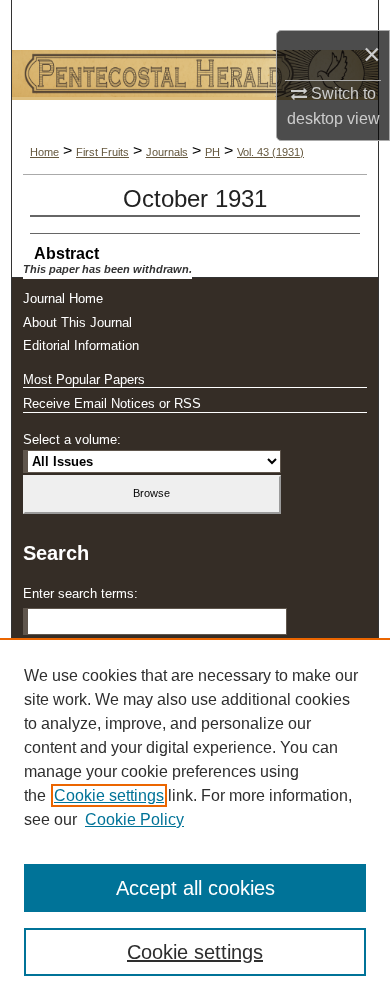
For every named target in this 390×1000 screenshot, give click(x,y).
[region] (195, 819)
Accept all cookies (195, 888)
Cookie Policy (134, 819)
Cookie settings (109, 795)
